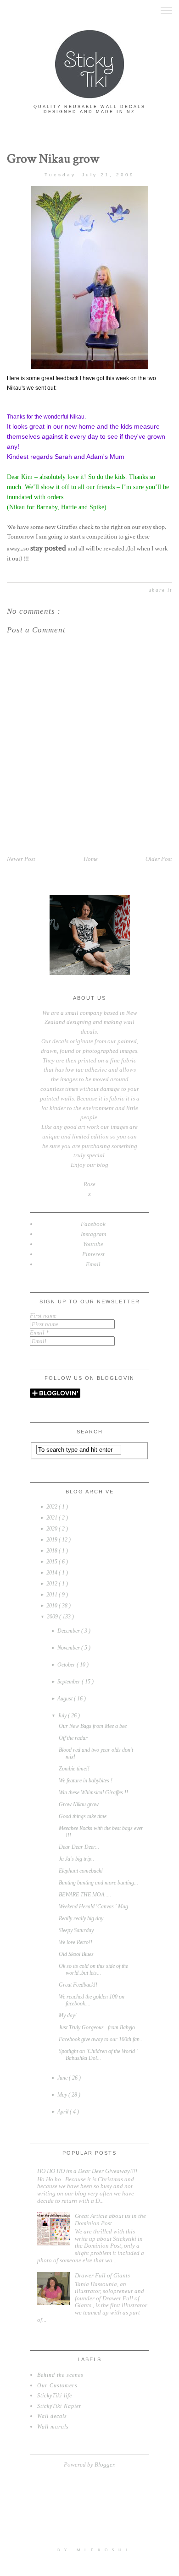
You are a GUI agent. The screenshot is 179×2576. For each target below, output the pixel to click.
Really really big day (81, 1918)
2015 (53, 1562)
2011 (53, 1595)
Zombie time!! (74, 1769)
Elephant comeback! (81, 1871)
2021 (53, 1518)
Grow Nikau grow (79, 1804)
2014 (53, 1573)
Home (91, 859)
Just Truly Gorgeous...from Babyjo (97, 2027)
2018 (53, 1551)
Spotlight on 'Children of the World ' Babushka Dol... (98, 2055)
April (64, 2112)
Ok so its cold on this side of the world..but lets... (93, 1969)
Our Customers (57, 2385)
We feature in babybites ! (86, 1781)
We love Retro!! (76, 1942)
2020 (53, 1529)
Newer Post (21, 859)
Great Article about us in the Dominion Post (110, 2219)
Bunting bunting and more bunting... (98, 1883)
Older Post (159, 859)
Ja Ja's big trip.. (76, 1859)
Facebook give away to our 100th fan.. (101, 2039)
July (63, 1716)
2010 (53, 1606)
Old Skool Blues (76, 1954)
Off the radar (73, 1738)
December (69, 1631)
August (66, 1699)
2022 (53, 1507)
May (63, 2095)
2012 (53, 1584)
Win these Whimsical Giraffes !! (93, 1792)
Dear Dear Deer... (79, 1847)
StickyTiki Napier (59, 2406)
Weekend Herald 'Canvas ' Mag (93, 1906)
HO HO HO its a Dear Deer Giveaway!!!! (87, 2171)
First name (43, 1315)
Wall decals (52, 2416)
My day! (68, 2015)
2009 (53, 1617)
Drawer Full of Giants (102, 2275)
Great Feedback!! (78, 1985)
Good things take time (83, 1816)
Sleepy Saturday (76, 1930)
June (63, 2078)
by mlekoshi (94, 2550)
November (69, 1648)
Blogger (104, 2464)
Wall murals (53, 2427)
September (70, 1682)
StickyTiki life (55, 2396)
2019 (53, 1540)
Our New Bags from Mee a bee (93, 1726)
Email (39, 1332)
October (67, 1665)
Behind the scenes (60, 2375)
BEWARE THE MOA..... (85, 1895)
